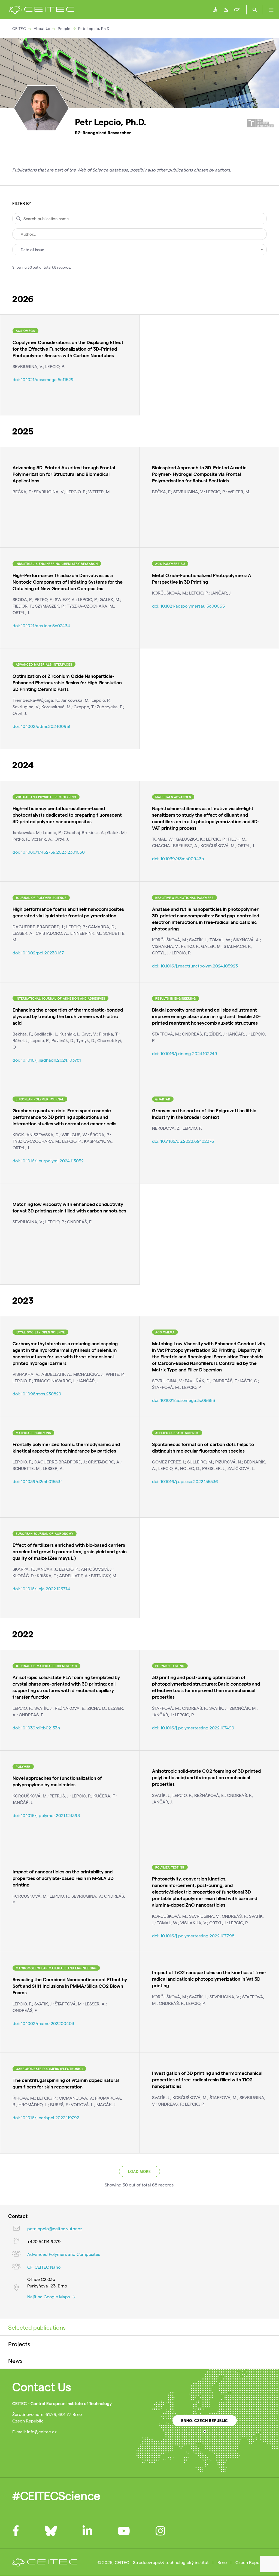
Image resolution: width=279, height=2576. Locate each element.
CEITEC (19, 28)
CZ (237, 9)
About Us (42, 28)
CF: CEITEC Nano (44, 2267)
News (15, 2360)
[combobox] (139, 250)
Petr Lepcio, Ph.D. (94, 28)
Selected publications (37, 2327)
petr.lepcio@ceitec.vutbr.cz (55, 2229)
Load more (139, 2171)
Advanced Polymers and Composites (64, 2254)
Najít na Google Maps (49, 2297)
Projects (19, 2344)
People (64, 28)
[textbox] (139, 250)
